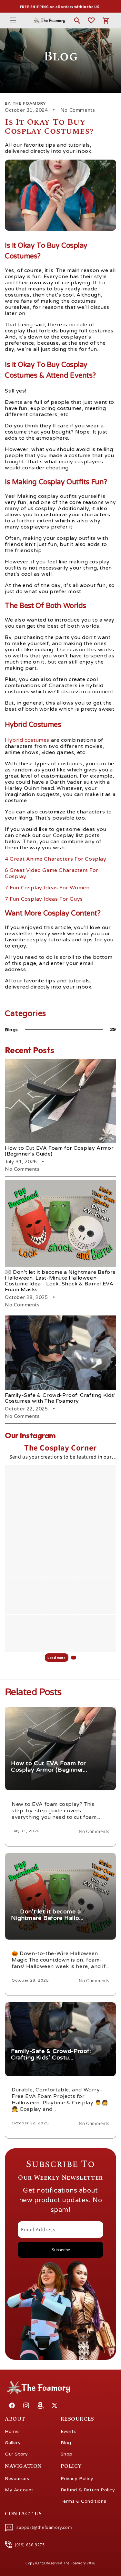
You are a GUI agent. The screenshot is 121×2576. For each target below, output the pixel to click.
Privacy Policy (77, 2479)
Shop (67, 2454)
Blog (66, 2443)
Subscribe (61, 2250)
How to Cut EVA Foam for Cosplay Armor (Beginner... (49, 1716)
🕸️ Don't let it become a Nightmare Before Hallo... (60, 1857)
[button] (13, 20)
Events (69, 2431)
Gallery (13, 2443)
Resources (17, 2479)
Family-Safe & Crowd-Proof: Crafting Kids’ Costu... (60, 2007)
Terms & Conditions (84, 2501)
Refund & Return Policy (88, 2490)
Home (12, 2431)
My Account (19, 2490)
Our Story (16, 2454)
